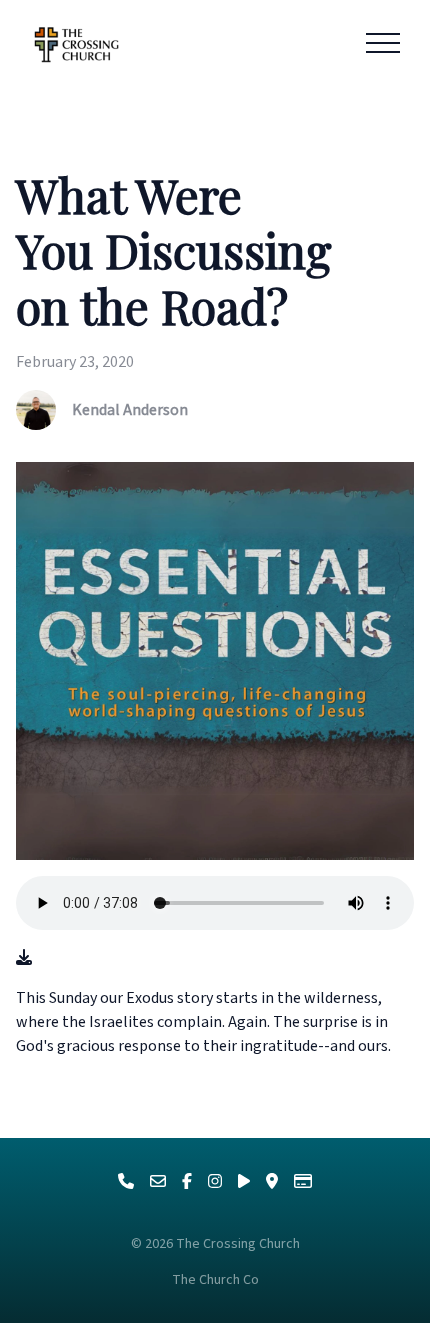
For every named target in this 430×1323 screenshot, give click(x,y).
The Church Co (215, 1280)
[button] (383, 43)
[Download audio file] (24, 958)
